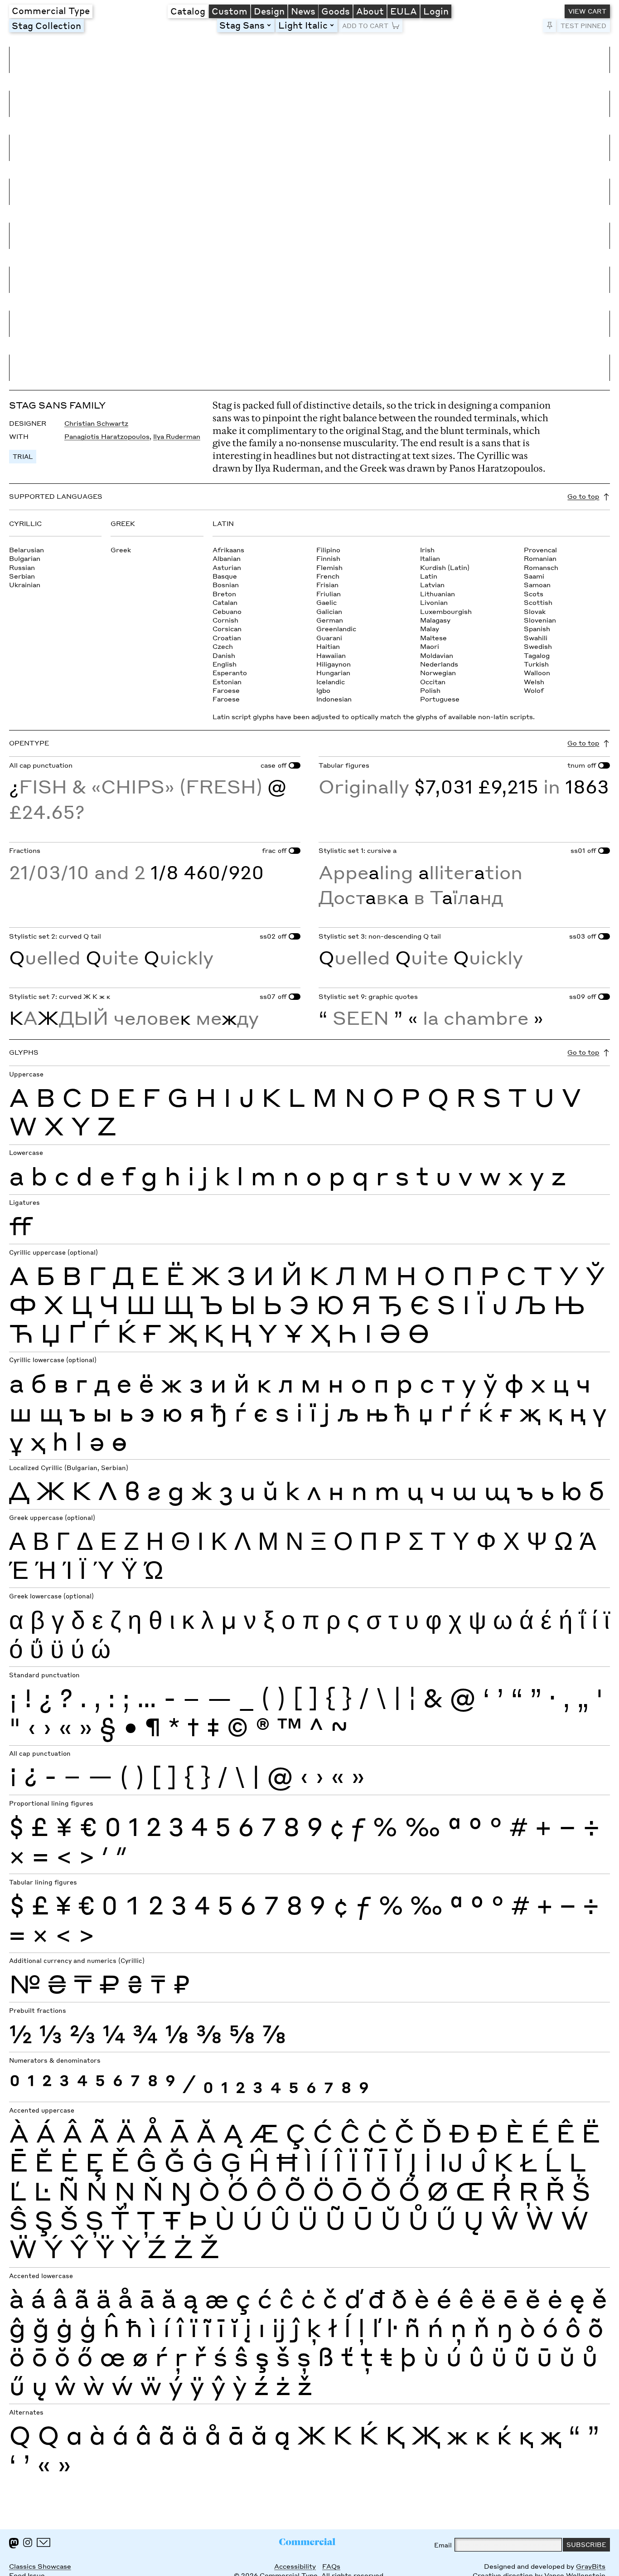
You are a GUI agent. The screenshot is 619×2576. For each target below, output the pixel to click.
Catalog (188, 11)
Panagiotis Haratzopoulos (107, 436)
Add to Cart (365, 26)
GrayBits (591, 2566)
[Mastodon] (14, 2543)
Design (269, 11)
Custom (230, 11)
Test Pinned (583, 26)
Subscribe (586, 2544)
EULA (404, 11)
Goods (336, 11)
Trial (23, 456)
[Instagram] (28, 2542)
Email (443, 2545)
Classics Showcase (40, 2566)
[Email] (44, 2542)
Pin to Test (550, 26)
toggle (271, 25)
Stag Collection (46, 25)
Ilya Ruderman (177, 436)
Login (436, 11)
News (303, 11)
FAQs (331, 2566)
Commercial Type (51, 10)
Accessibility (295, 2566)
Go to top (583, 496)
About (370, 11)
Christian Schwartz (96, 423)
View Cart (587, 11)
